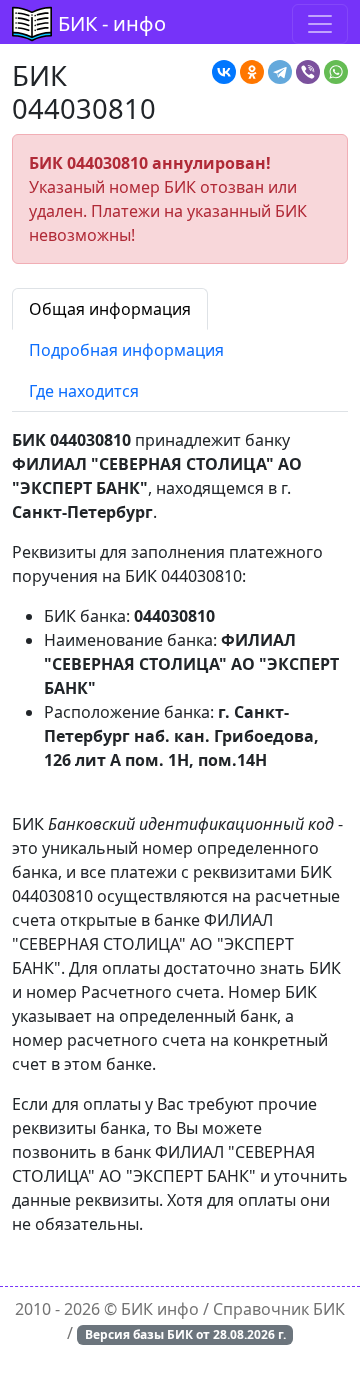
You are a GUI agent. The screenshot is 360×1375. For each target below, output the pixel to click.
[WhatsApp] (336, 72)
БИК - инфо (112, 23)
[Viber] (308, 72)
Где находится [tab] (84, 391)
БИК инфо (160, 1309)
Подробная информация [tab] (126, 350)
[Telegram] (280, 72)
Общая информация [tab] (110, 309)
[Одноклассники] (252, 72)
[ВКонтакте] (224, 72)
